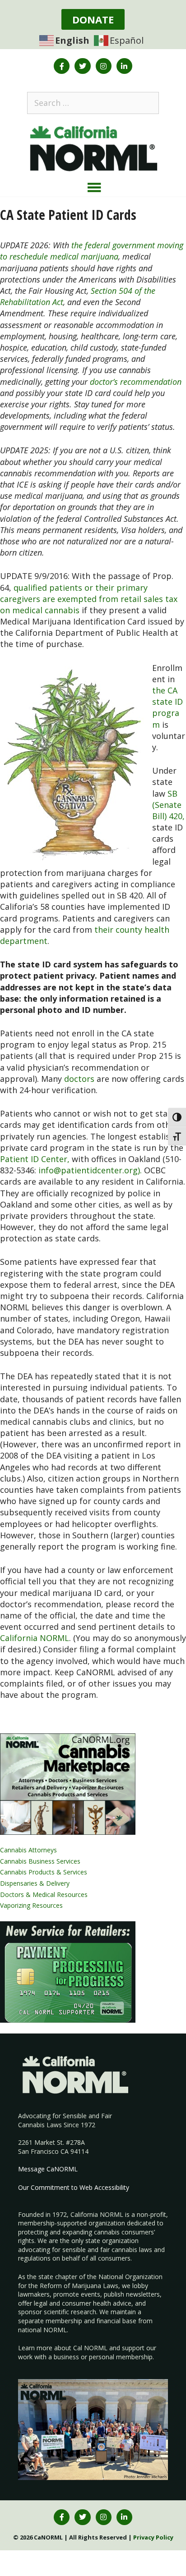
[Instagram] (104, 66)
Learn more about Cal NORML (63, 2348)
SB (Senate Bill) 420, (168, 805)
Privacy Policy (153, 2537)
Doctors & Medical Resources (44, 1894)
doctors (79, 1079)
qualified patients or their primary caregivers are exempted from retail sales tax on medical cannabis (89, 599)
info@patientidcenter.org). (90, 1170)
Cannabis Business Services (40, 1861)
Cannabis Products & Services (44, 1872)
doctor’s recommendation (136, 382)
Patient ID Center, (35, 1159)
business (66, 2357)
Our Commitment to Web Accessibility (74, 2187)
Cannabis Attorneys (28, 1850)
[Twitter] (82, 66)
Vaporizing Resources (31, 1905)
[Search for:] (93, 103)
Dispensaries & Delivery (35, 1883)
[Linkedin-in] (124, 66)
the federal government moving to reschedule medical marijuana (92, 251)
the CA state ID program (167, 707)
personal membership (121, 2357)
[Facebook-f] (62, 66)
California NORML (35, 1638)
